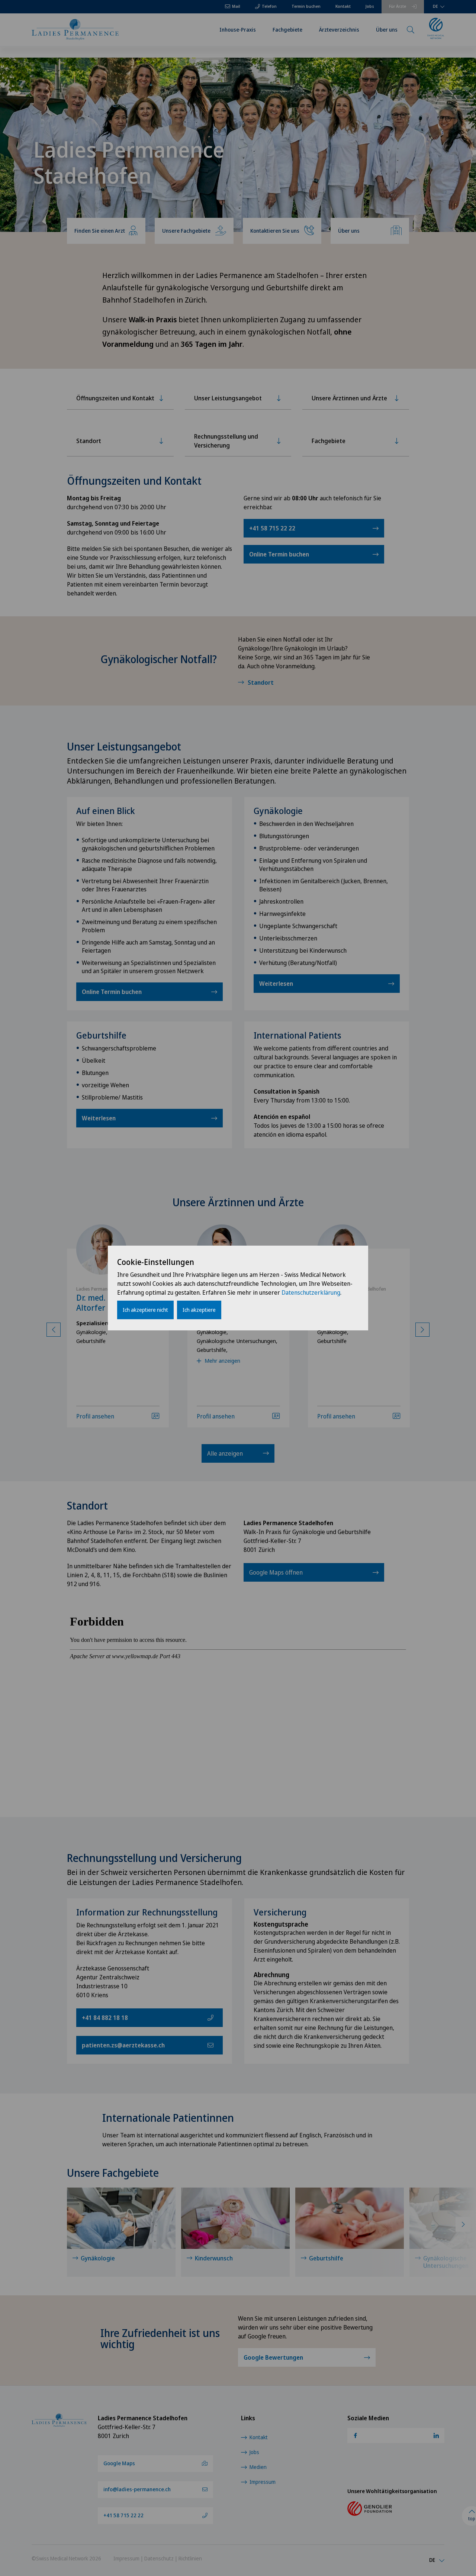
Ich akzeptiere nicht (145, 1310)
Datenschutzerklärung (311, 1292)
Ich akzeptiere (199, 1310)
